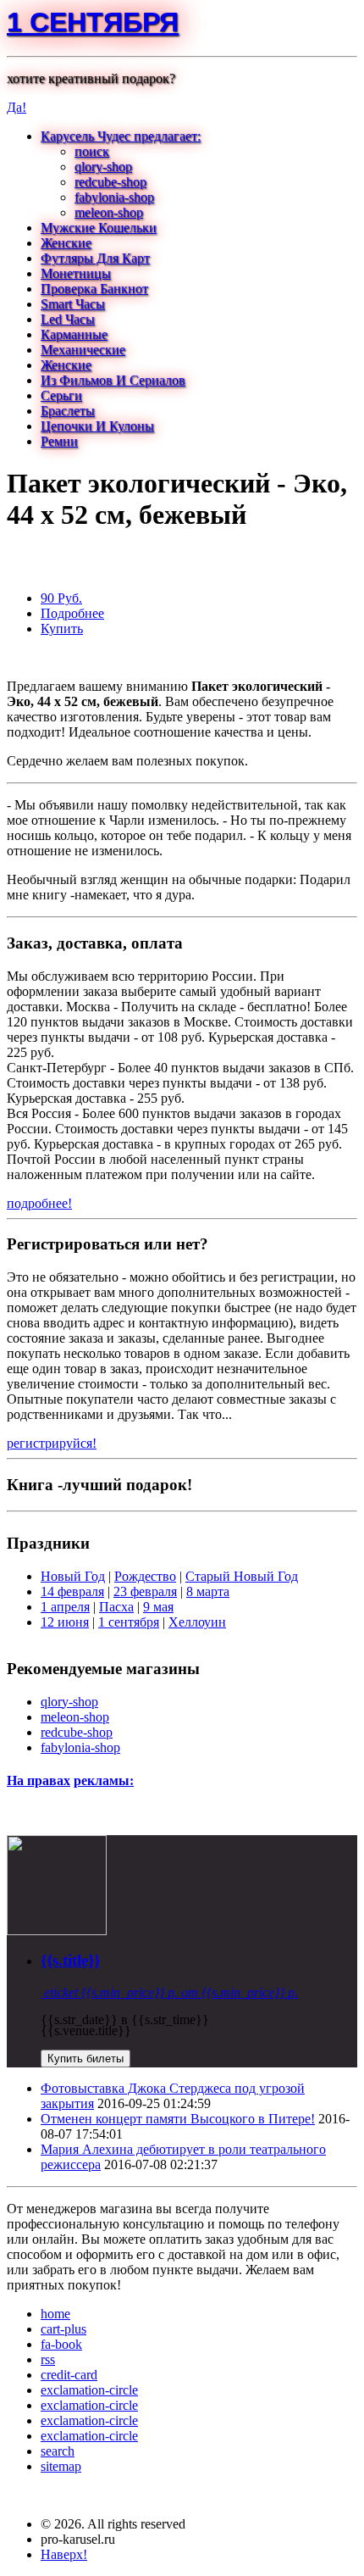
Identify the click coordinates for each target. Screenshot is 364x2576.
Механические (83, 350)
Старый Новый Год (242, 1576)
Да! (17, 107)
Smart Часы (73, 304)
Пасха (116, 1607)
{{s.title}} (70, 1960)
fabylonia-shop (114, 197)
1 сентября (93, 22)
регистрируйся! (52, 1443)
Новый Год (73, 1576)
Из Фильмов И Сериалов (113, 380)
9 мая (158, 1607)
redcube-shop (110, 182)
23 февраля (145, 1591)
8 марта (208, 1591)
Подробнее (72, 613)
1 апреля (65, 1607)
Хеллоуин (197, 1622)
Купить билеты (85, 2059)
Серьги (61, 395)
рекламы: (104, 1780)
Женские (66, 243)
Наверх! (64, 2554)
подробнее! (39, 1203)
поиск (92, 151)
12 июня (65, 1622)
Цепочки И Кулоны (97, 426)
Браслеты (68, 411)
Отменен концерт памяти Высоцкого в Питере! (178, 2119)
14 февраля (72, 1591)
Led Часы (68, 319)
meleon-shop (109, 212)
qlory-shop (103, 167)
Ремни (59, 441)
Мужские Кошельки (99, 228)
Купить (62, 629)
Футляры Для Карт (95, 258)
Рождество (145, 1576)
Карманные (74, 334)
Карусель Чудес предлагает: (121, 136)
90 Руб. (61, 598)
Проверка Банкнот (94, 289)
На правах (39, 1780)
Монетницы (76, 273)
